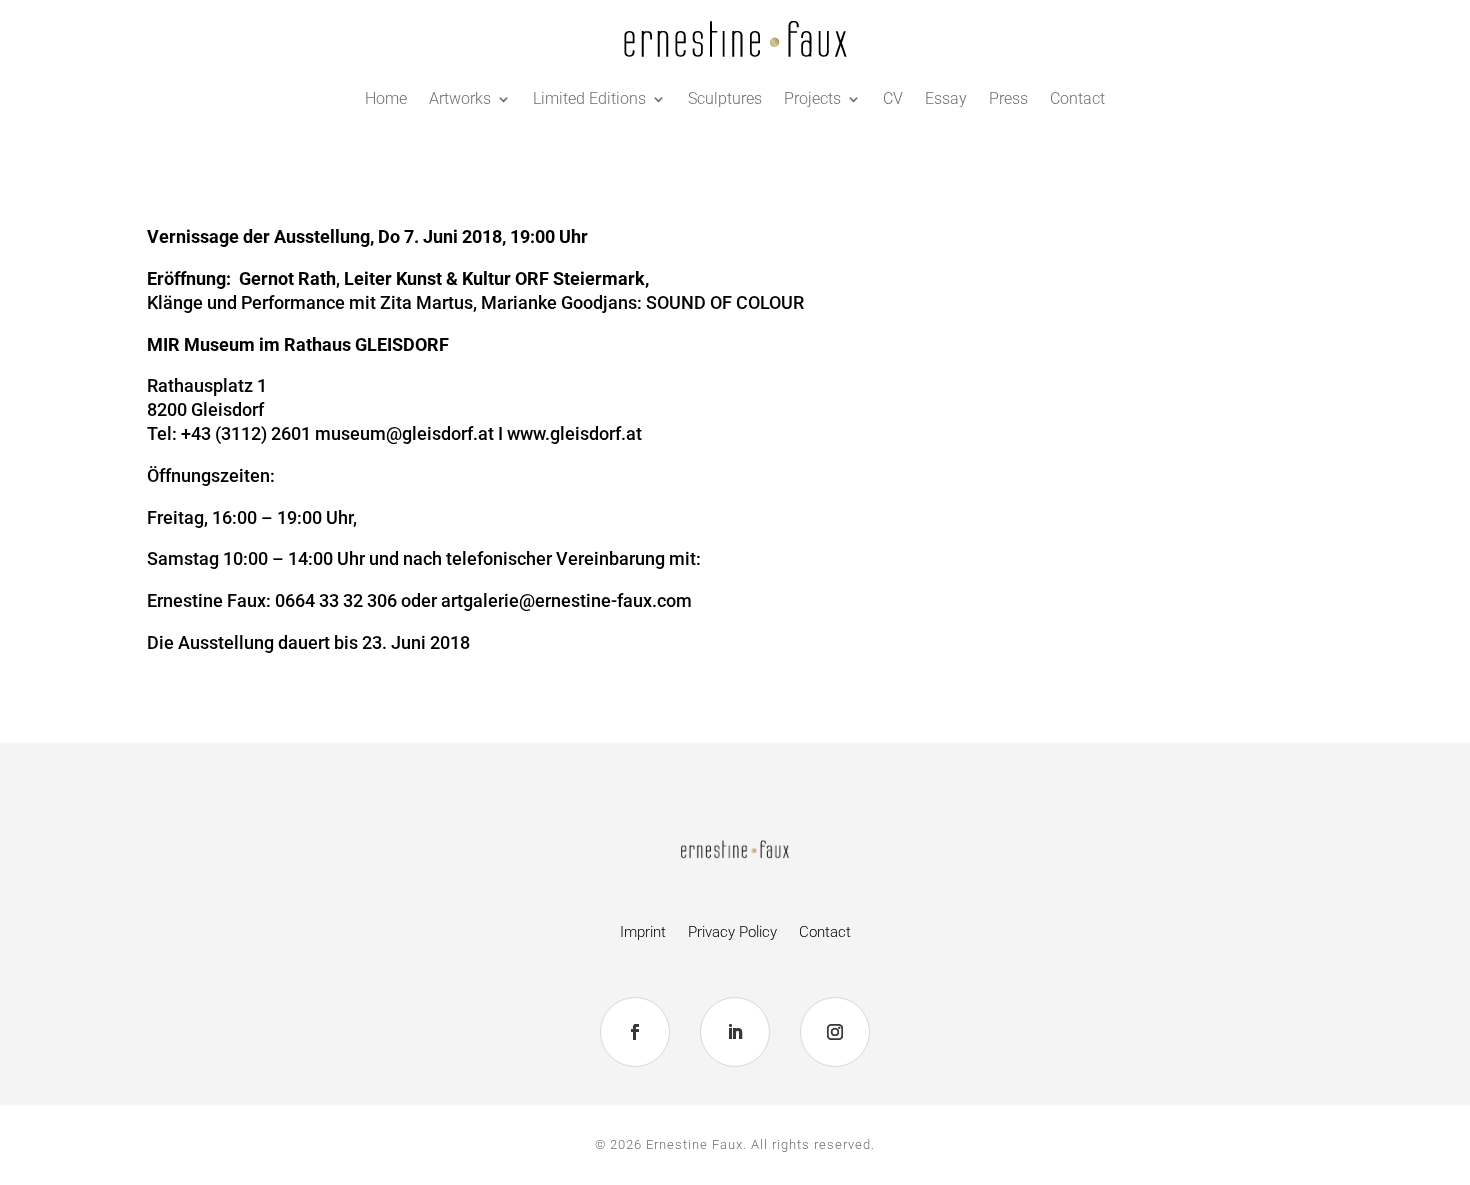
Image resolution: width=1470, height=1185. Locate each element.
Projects (812, 98)
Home (386, 98)
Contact (1077, 98)
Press (1008, 98)
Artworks (460, 98)
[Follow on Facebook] (635, 1032)
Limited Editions (589, 98)
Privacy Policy (732, 933)
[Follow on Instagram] (835, 1032)
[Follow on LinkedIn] (735, 1032)
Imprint (643, 933)
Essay (946, 98)
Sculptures (725, 98)
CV (893, 98)
